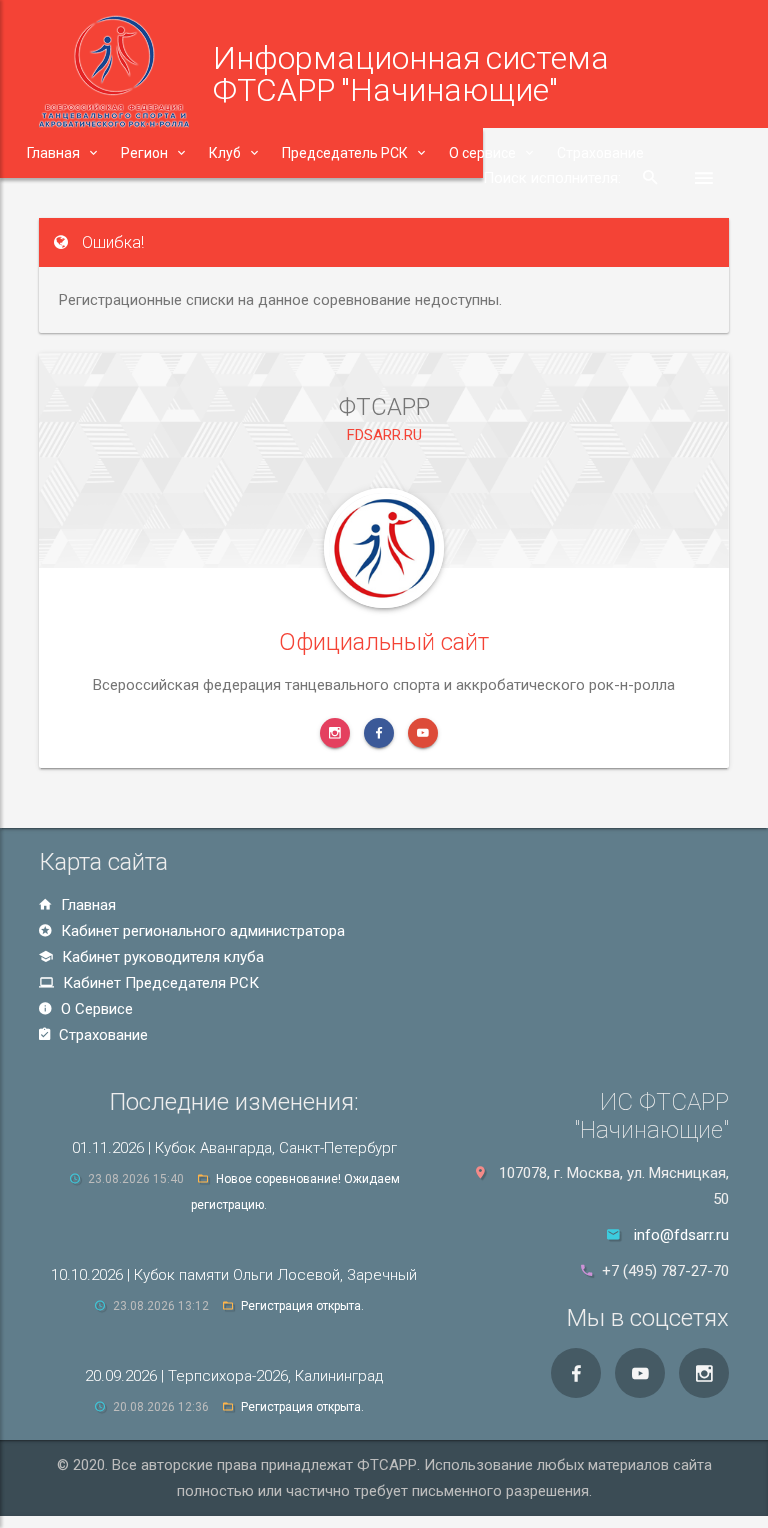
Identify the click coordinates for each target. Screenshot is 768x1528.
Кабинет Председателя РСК (159, 983)
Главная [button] (53, 153)
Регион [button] (144, 153)
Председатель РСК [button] (345, 153)
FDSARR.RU (384, 435)
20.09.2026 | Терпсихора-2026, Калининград (234, 1376)
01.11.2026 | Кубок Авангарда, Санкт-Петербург (234, 1148)
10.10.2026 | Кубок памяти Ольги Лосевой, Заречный (234, 1275)
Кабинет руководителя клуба (161, 957)
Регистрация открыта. (302, 1306)
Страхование (101, 1035)
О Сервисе (95, 1009)
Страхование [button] (600, 153)
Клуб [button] (225, 153)
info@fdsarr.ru (681, 1235)
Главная (86, 905)
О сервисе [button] (482, 153)
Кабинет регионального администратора (201, 931)
